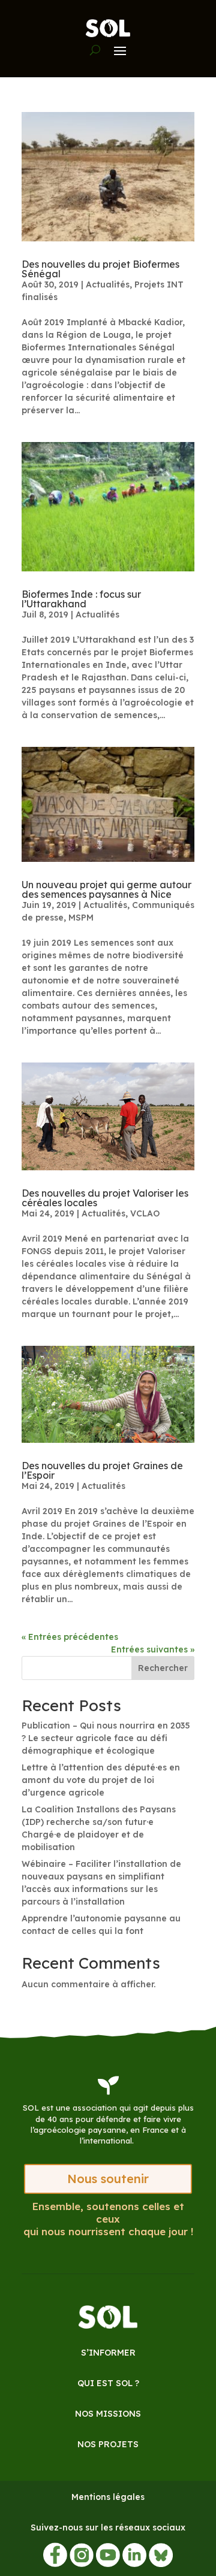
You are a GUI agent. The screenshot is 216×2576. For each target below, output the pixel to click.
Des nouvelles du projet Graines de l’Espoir (102, 1470)
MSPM (81, 918)
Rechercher (163, 1668)
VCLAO (145, 1213)
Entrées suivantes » (153, 1649)
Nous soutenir (108, 2179)
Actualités (108, 284)
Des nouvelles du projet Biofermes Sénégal (100, 269)
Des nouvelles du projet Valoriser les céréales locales (105, 1198)
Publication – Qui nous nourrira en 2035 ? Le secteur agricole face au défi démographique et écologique (106, 1738)
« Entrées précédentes (70, 1637)
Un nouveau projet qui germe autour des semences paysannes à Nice (106, 889)
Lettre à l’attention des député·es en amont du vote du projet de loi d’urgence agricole (101, 1780)
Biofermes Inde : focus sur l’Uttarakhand (81, 599)
